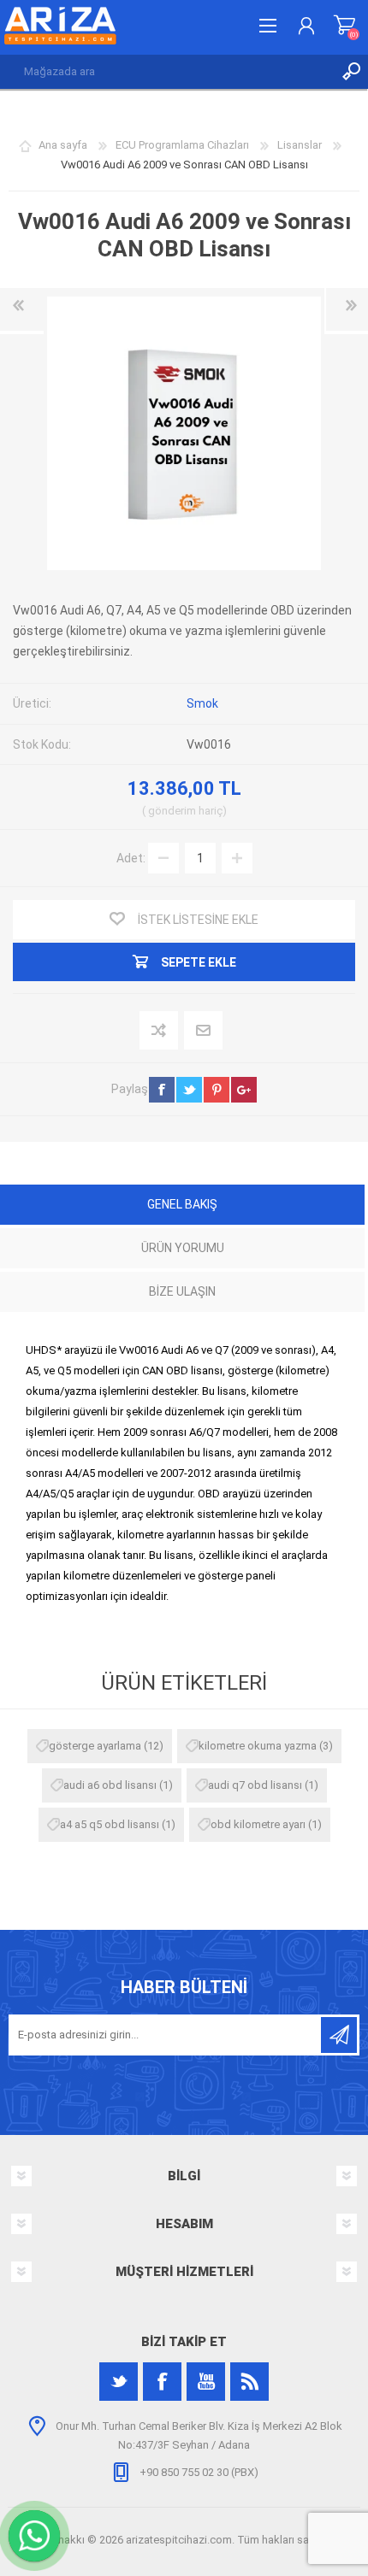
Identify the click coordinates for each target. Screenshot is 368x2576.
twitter (189, 1090)
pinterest (217, 1090)
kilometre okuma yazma (258, 1746)
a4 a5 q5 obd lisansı (110, 1824)
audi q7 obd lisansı (255, 1785)
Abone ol (339, 2035)
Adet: (131, 857)
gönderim (172, 811)
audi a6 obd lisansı (110, 1785)
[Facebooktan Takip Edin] (162, 2382)
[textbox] (167, 72)
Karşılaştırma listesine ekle (160, 1031)
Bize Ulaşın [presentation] (182, 1291)
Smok (202, 703)
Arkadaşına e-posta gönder (204, 1031)
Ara (351, 72)
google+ (244, 1090)
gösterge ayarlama (95, 1746)
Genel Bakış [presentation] (182, 1204)
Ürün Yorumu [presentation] (183, 1248)
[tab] (182, 1206)
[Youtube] (206, 2382)
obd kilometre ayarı (258, 1824)
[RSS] (249, 2382)
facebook (162, 1090)
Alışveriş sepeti (344, 26)
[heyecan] (119, 2382)
